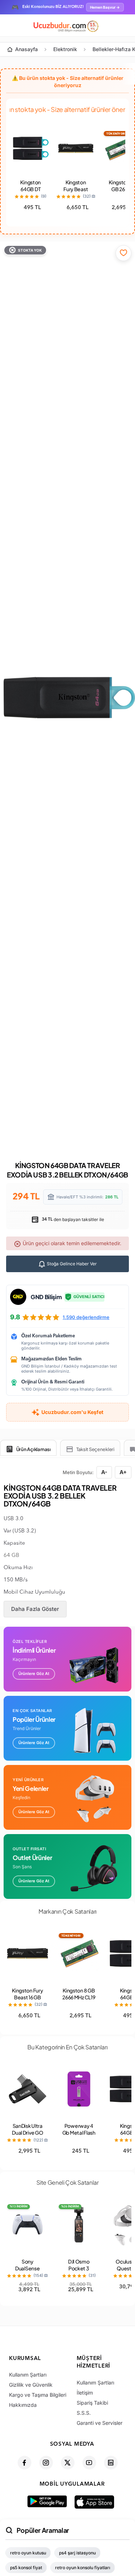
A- (104, 1472)
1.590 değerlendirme (86, 1317)
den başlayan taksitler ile (72, 1219)
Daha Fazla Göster (35, 1609)
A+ (123, 1472)
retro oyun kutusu (28, 2553)
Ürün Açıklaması (33, 1449)
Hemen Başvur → (105, 7)
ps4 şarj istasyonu (77, 2553)
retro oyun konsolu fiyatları (83, 2568)
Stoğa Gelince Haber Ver (71, 1264)
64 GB (12, 1556)
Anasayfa (26, 49)
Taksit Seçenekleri (95, 1449)
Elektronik (65, 49)
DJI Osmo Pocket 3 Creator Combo (79, 2272)
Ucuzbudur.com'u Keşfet (72, 1412)
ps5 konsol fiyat (26, 2568)
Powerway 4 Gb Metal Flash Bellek (79, 2133)
